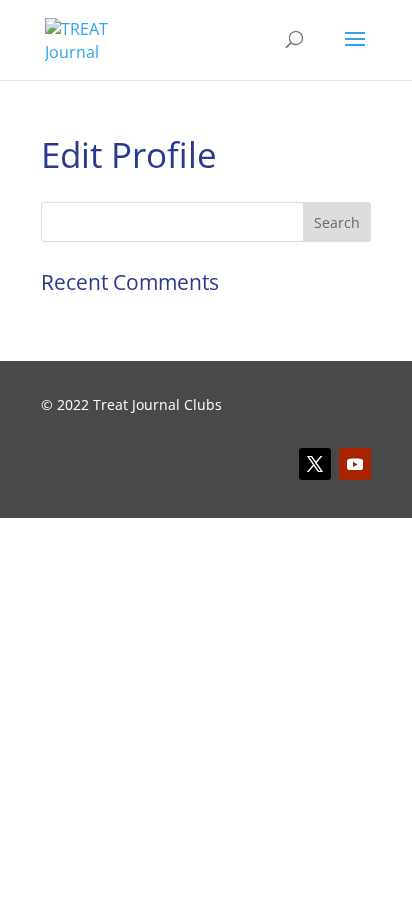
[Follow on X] (315, 464)
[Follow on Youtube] (355, 464)
